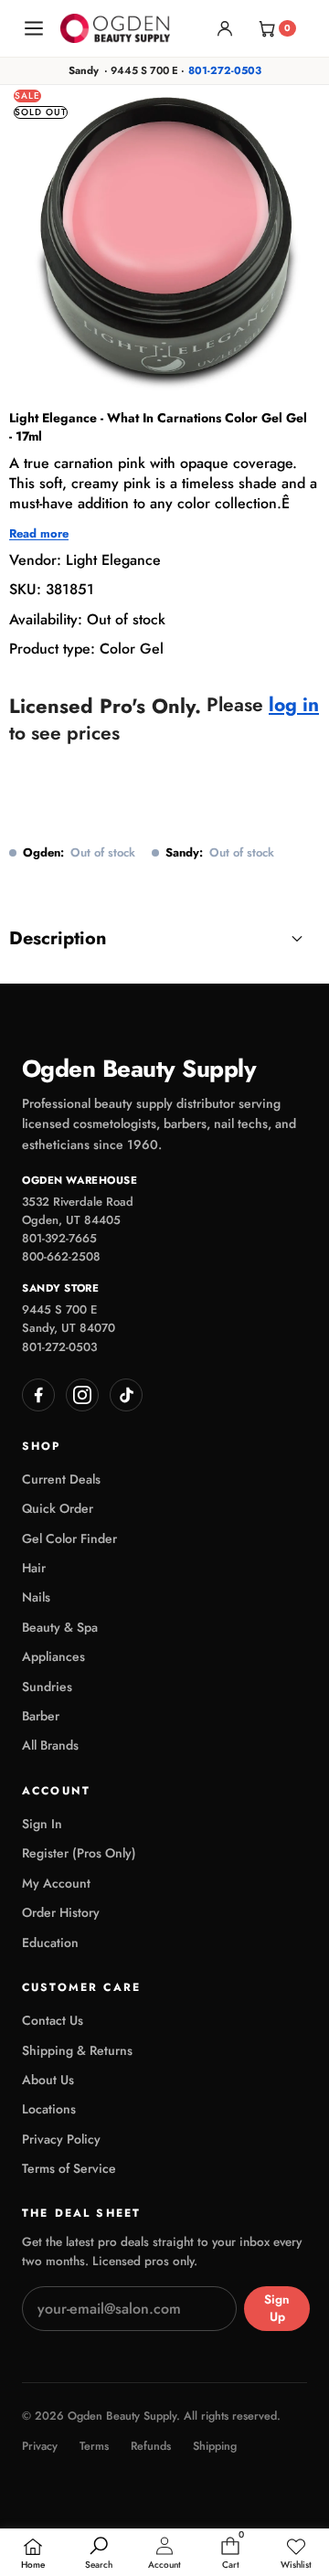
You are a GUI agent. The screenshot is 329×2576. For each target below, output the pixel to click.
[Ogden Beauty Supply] (115, 28)
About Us (48, 2080)
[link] (296, 2554)
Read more (39, 534)
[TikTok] (126, 1395)
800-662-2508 (61, 1256)
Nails (36, 1597)
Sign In (42, 1824)
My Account (56, 1883)
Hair (34, 1568)
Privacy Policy (61, 2139)
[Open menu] (34, 28)
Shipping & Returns (77, 2050)
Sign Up (277, 2308)
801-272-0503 (225, 70)
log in (294, 705)
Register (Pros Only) (79, 1853)
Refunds (151, 2447)
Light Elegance (113, 560)
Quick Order (58, 1508)
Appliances (53, 1656)
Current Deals (61, 1479)
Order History (61, 1912)
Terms (94, 2447)
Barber (41, 1716)
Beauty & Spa (60, 1627)
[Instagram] (82, 1395)
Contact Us (53, 2020)
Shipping (215, 2447)
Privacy (40, 2447)
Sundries (47, 1687)
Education (50, 1943)
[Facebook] (38, 1395)
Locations (49, 2109)
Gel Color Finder (69, 1538)
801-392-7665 (59, 1238)
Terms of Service (69, 2168)
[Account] (225, 28)
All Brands (50, 1745)
